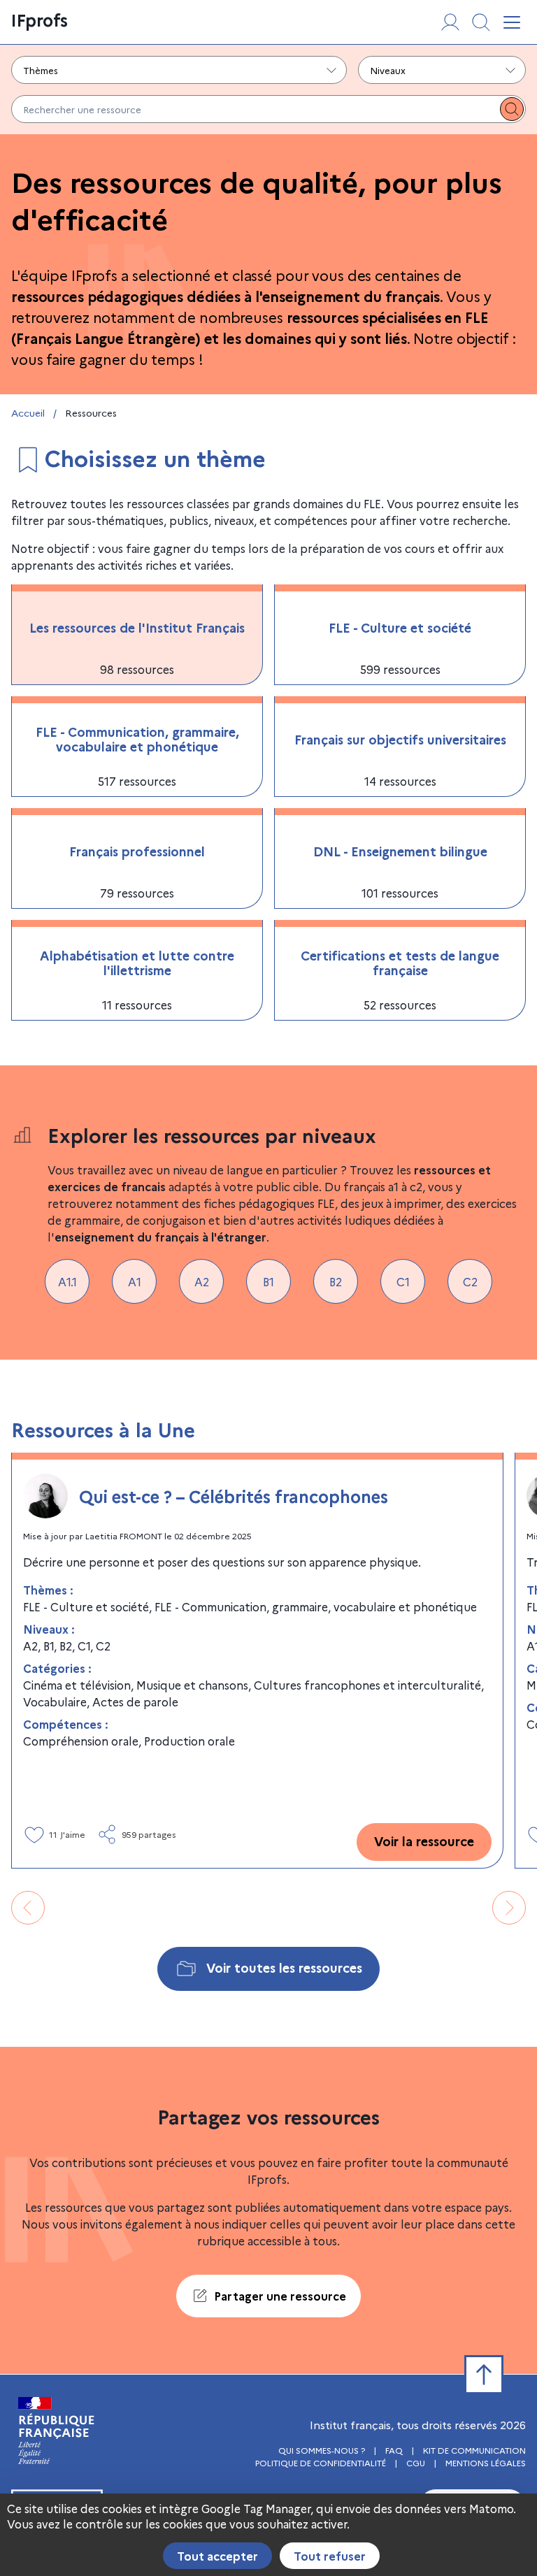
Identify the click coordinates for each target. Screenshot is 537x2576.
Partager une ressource (280, 2296)
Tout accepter (217, 2556)
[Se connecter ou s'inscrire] (450, 22)
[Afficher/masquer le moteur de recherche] (481, 22)
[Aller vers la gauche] (28, 1908)
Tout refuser (330, 2556)
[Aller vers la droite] (509, 1908)
